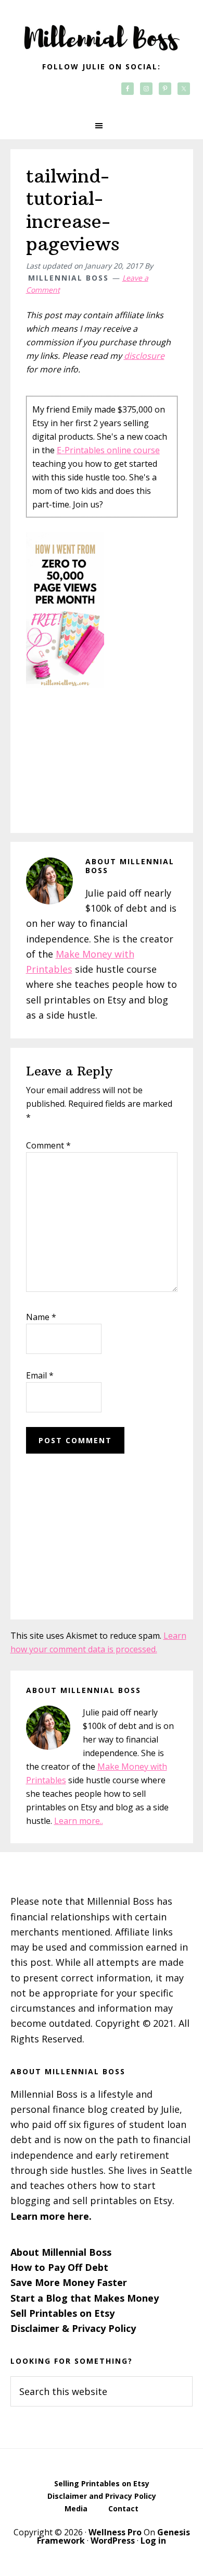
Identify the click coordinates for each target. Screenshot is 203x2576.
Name (41, 1317)
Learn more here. (51, 2216)
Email (40, 1375)
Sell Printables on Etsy (62, 2313)
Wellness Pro (115, 2532)
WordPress (113, 2541)
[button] (102, 126)
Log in (153, 2541)
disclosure (144, 356)
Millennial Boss (102, 31)
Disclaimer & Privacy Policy (73, 2328)
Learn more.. (79, 1821)
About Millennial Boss (61, 2252)
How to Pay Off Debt (59, 2267)
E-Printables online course (108, 450)
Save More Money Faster (69, 2282)
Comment (48, 1145)
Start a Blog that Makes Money (85, 2298)
